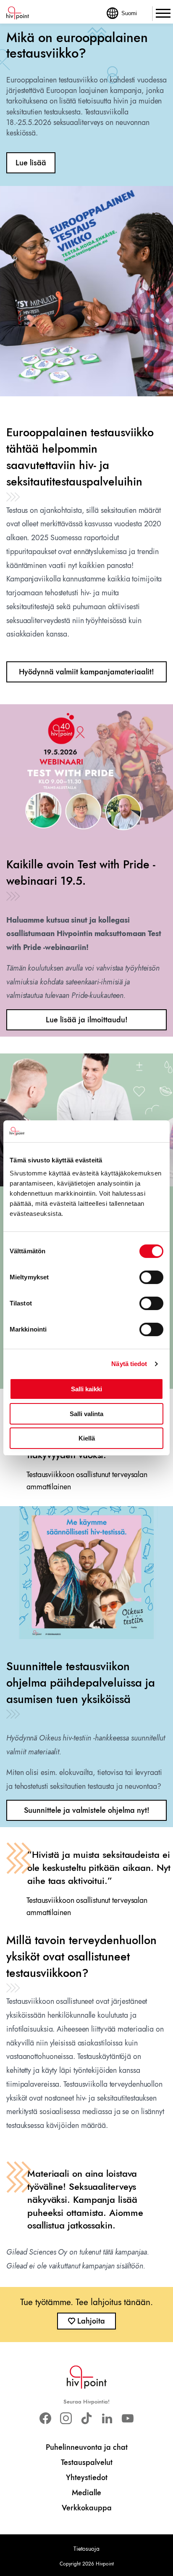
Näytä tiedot (129, 1364)
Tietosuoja (86, 2549)
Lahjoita (91, 2321)
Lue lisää (31, 163)
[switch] (151, 1277)
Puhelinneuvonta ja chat (87, 2447)
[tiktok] (86, 2418)
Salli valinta (86, 1414)
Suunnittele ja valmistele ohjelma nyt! (87, 1810)
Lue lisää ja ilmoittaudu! (87, 1020)
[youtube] (128, 2418)
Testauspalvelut (87, 2462)
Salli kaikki (86, 1389)
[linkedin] (107, 2418)
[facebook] (45, 2418)
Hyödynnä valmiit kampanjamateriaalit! (86, 672)
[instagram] (66, 2418)
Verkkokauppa (87, 2508)
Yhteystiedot (87, 2478)
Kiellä (87, 1438)
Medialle (86, 2493)
